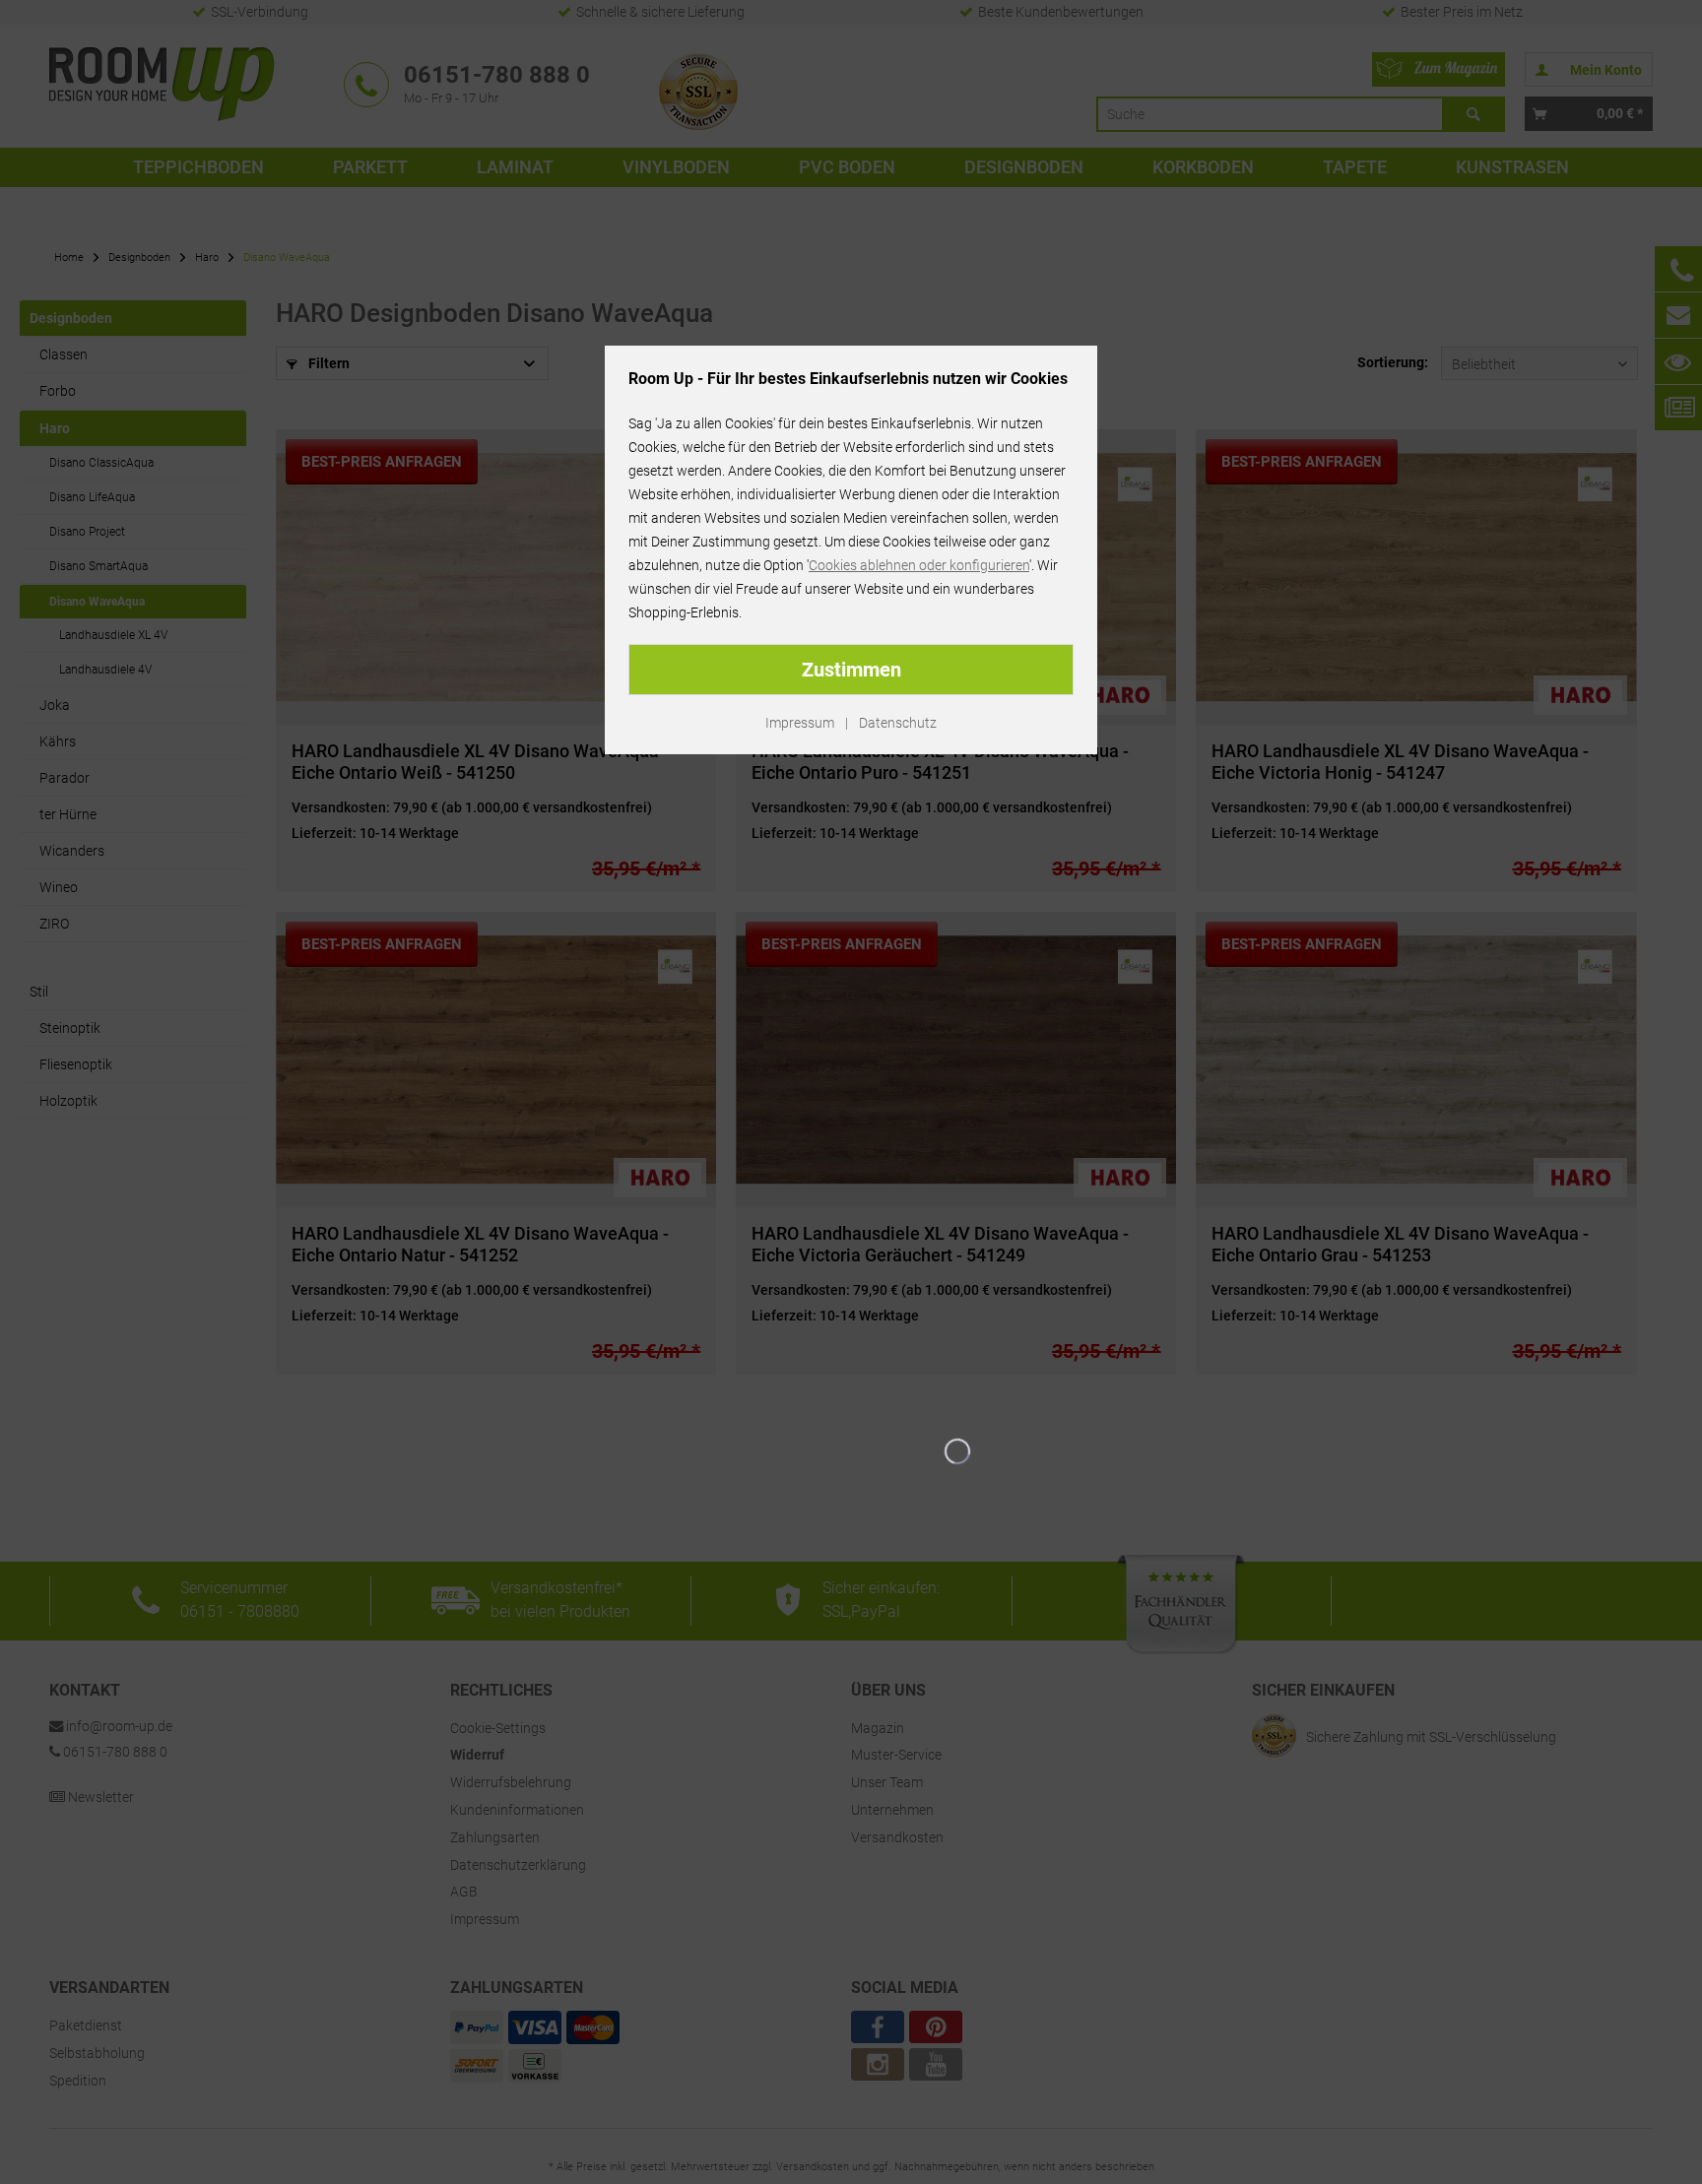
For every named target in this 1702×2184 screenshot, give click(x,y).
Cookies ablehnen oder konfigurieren (919, 565)
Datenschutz (898, 723)
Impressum (800, 723)
